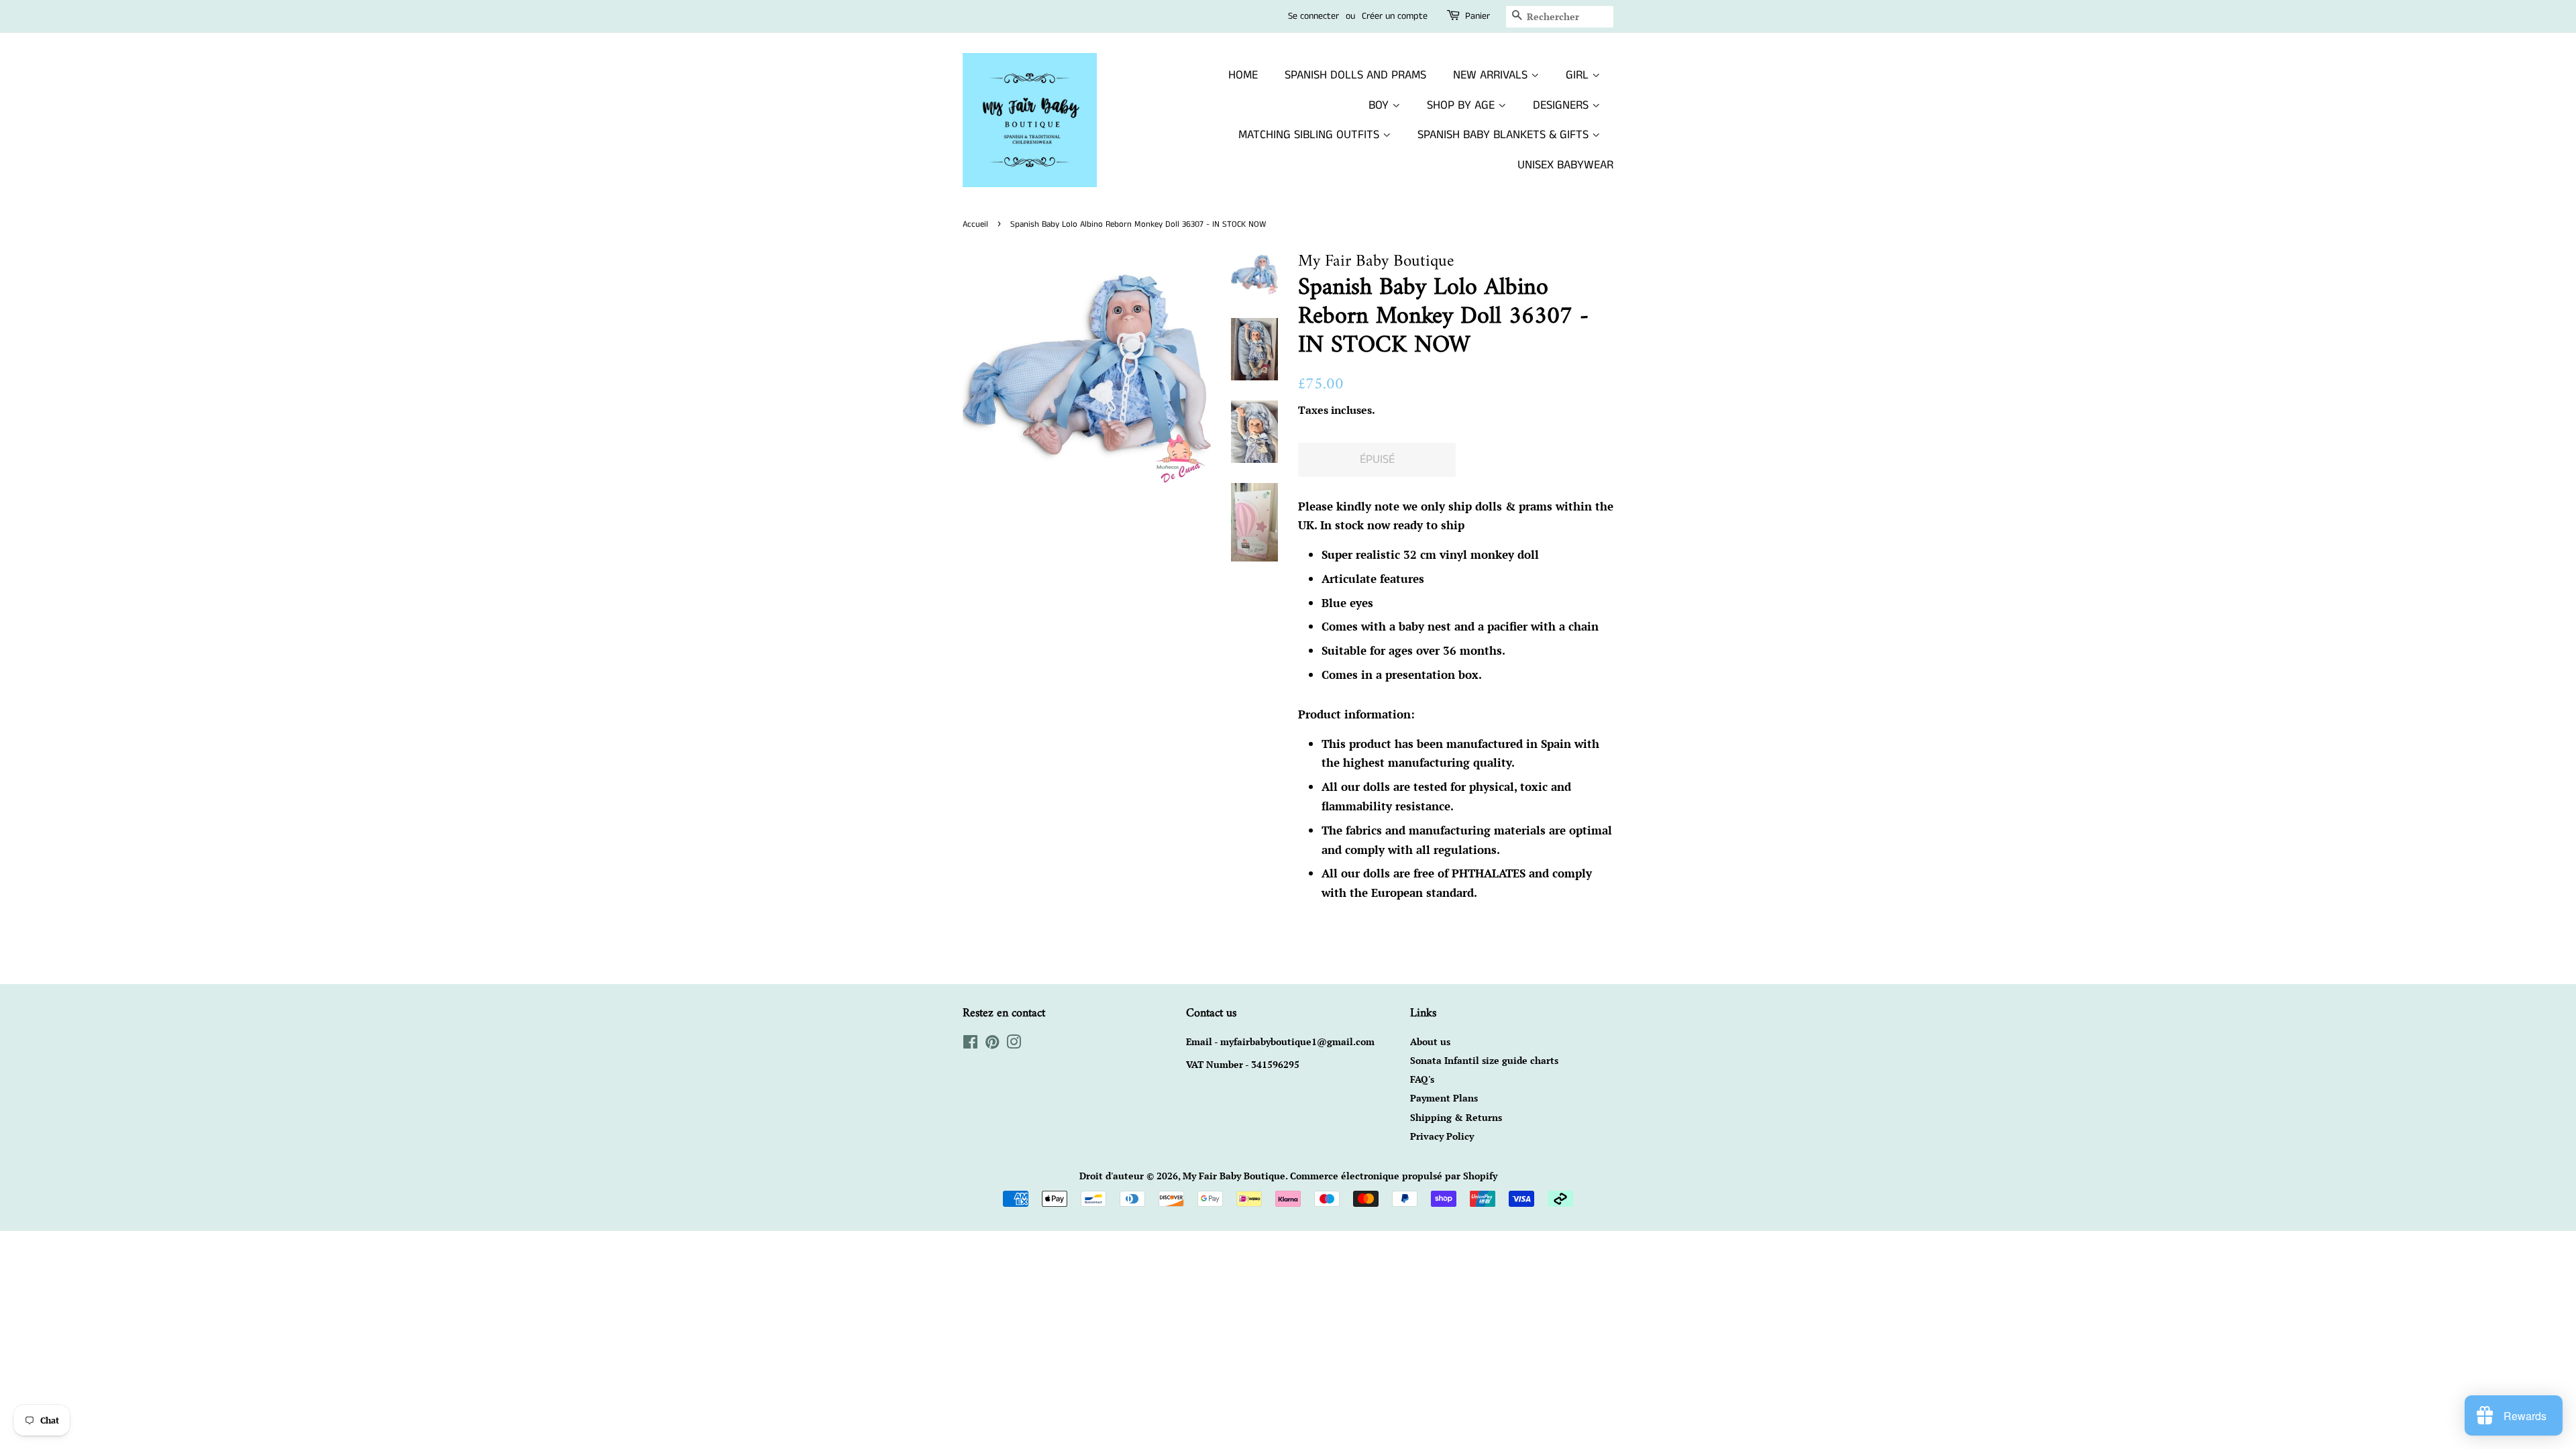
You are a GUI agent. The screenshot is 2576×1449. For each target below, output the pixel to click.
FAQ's (1422, 1079)
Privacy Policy (1442, 1136)
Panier (1478, 16)
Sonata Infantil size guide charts (1484, 1060)
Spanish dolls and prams (1355, 75)
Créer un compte (1395, 16)
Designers (1562, 105)
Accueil (975, 224)
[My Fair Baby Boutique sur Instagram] (1014, 1044)
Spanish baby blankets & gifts (1505, 135)
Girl (1579, 75)
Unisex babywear (1565, 165)
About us (1430, 1041)
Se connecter (1313, 16)
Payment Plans (1444, 1098)
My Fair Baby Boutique (1234, 1176)
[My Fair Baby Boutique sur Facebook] (970, 1044)
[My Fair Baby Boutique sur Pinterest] (992, 1044)
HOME (1243, 75)
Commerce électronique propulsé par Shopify (1394, 1176)
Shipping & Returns (1456, 1117)
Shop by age (1462, 105)
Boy (1380, 105)
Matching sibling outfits (1310, 135)
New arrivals (1492, 75)
